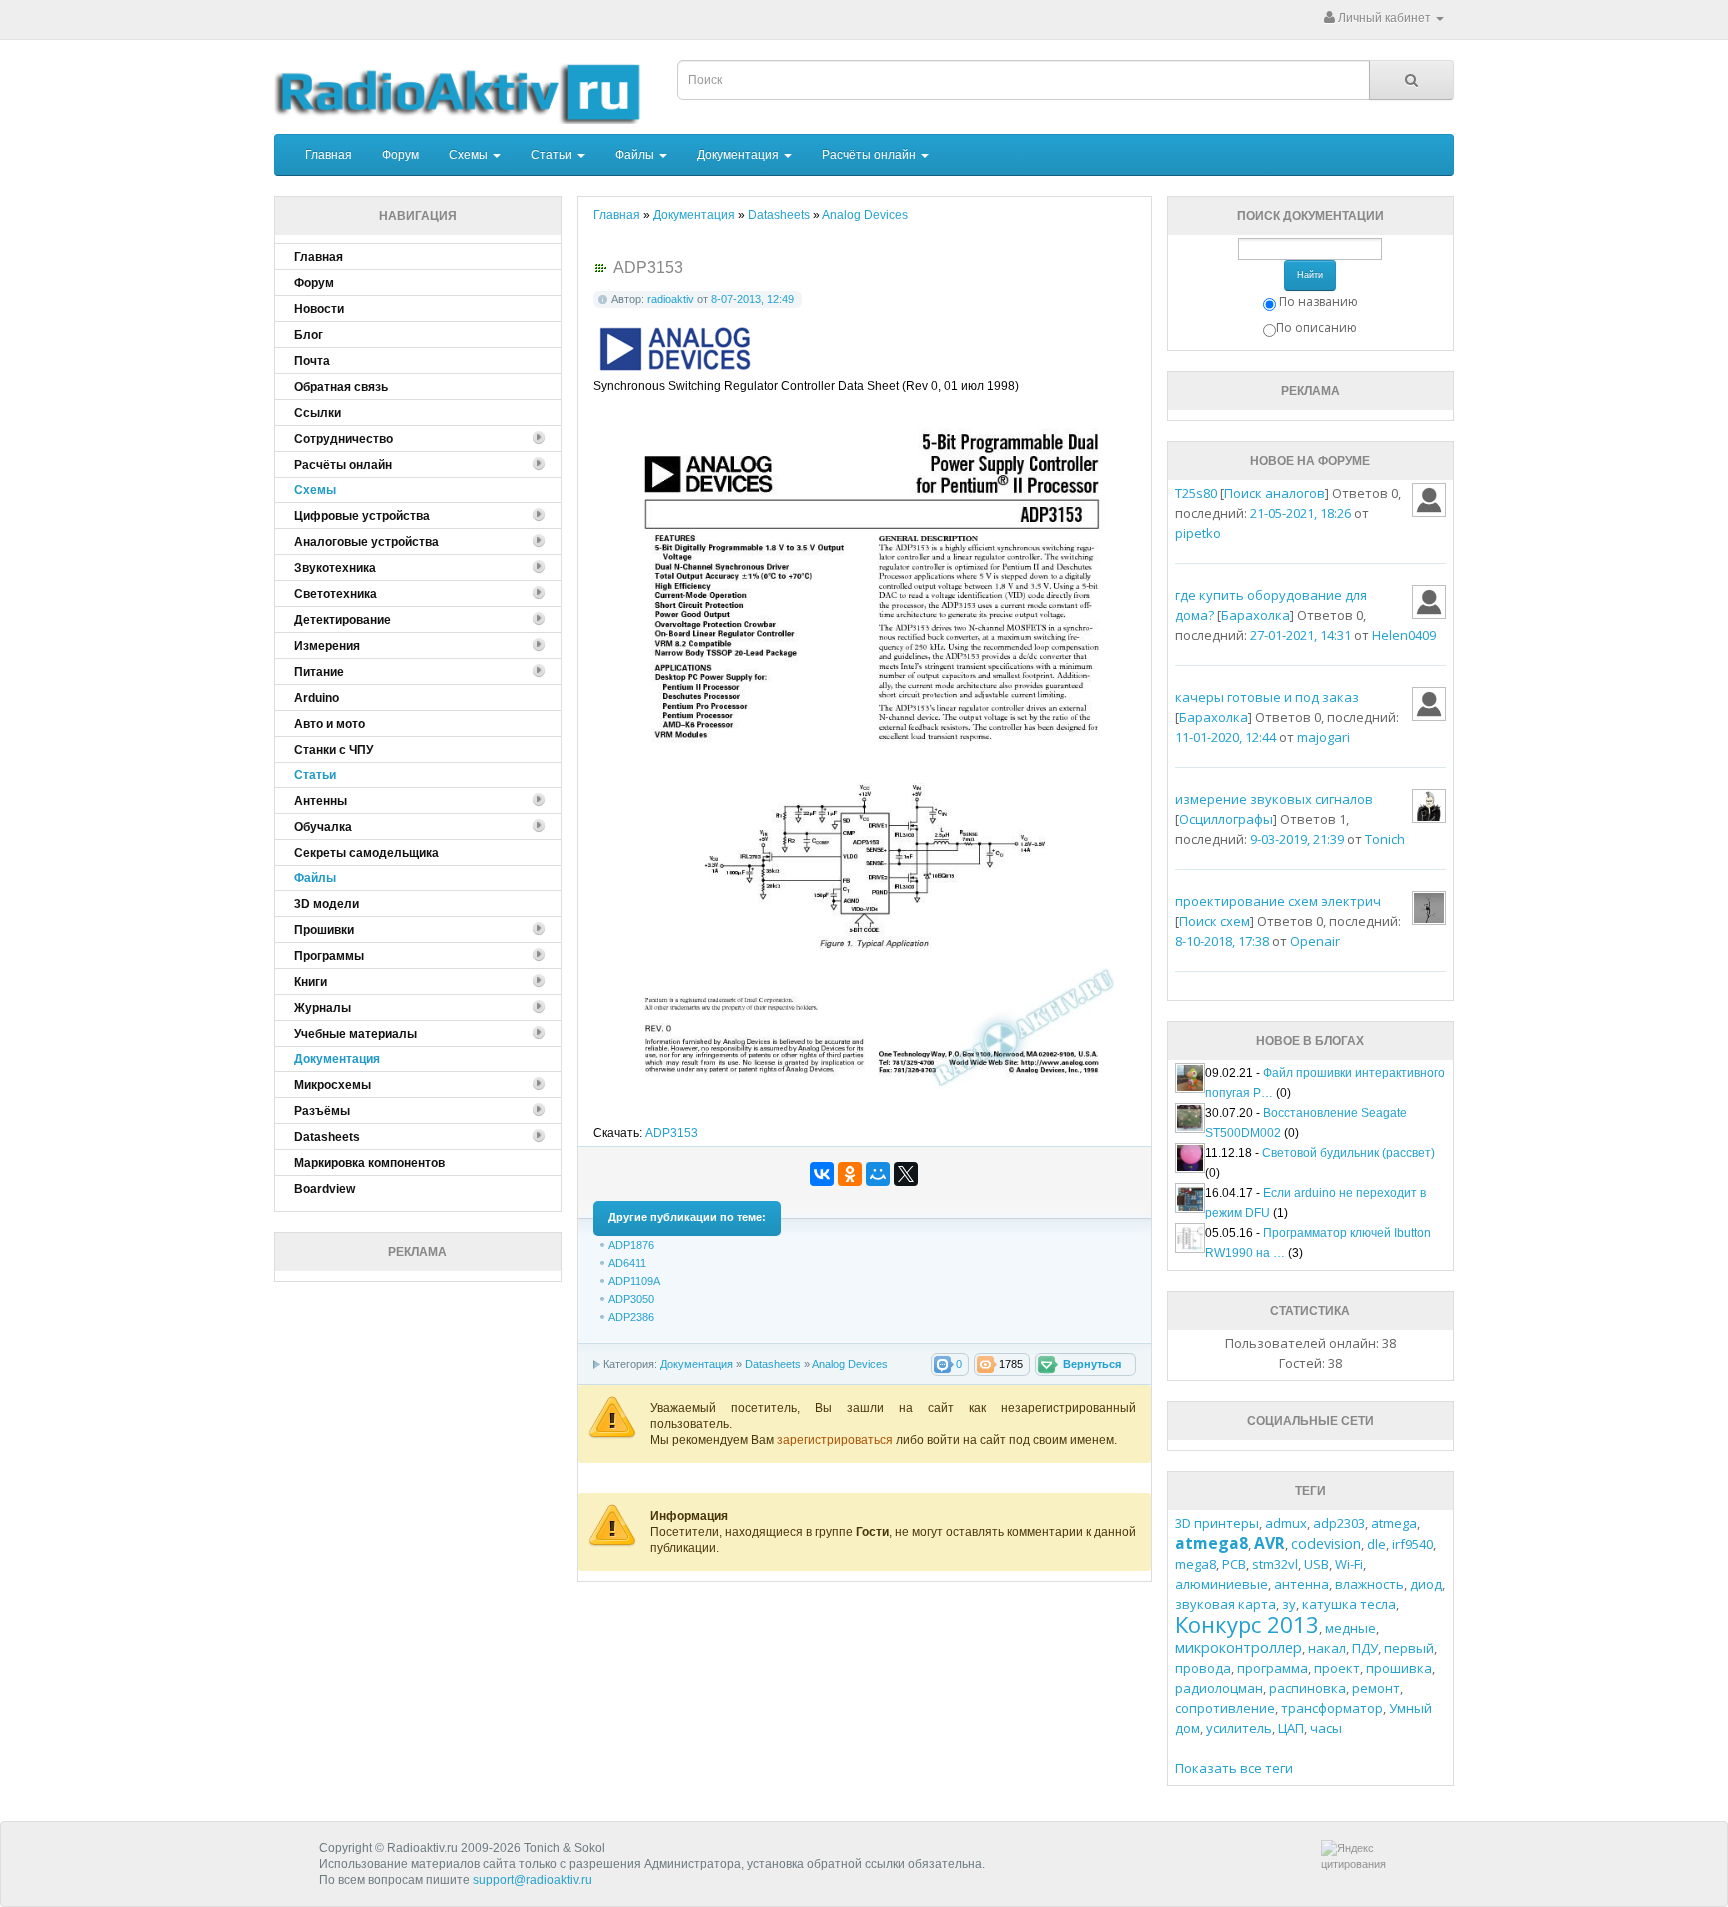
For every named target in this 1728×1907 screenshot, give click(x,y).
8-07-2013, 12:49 (752, 299)
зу (1289, 1604)
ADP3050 (631, 1299)
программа (1272, 1668)
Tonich (1385, 839)
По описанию (1316, 327)
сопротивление (1225, 1708)
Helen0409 (1404, 635)
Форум (400, 155)
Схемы (470, 155)
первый (1409, 1648)
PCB (1234, 1564)
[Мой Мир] (878, 1174)
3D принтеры (1217, 1523)
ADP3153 (671, 1133)
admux (1286, 1523)
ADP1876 (631, 1245)
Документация (739, 155)
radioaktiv (670, 299)
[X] (906, 1174)
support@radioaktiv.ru (532, 1880)
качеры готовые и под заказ (1267, 697)
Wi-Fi (1349, 1564)
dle (1376, 1544)
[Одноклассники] (850, 1174)
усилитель (1239, 1728)
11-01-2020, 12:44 (1225, 737)
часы (1326, 1728)
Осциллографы (1226, 819)
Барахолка (1255, 615)
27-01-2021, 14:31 (1300, 635)
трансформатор (1332, 1708)
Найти (1310, 275)
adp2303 (1339, 1523)
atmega (1394, 1523)
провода (1203, 1668)
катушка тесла (1349, 1604)
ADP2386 (631, 1317)
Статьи (553, 155)
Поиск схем (1214, 921)
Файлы (636, 155)
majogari (1323, 737)
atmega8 (1211, 1543)
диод (1426, 1584)
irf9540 (1412, 1544)
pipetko (1198, 533)
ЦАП (1291, 1728)
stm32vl (1275, 1564)
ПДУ (1365, 1648)
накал (1327, 1648)
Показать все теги (1234, 1768)
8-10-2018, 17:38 (1222, 941)
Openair (1315, 941)
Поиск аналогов (1274, 493)
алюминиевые (1221, 1584)
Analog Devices (850, 1364)
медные (1350, 1628)
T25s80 (1196, 493)
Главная (328, 155)
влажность (1369, 1584)
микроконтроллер (1238, 1647)
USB (1316, 1564)
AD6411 (627, 1263)
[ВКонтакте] (822, 1174)
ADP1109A (634, 1281)
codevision (1326, 1543)
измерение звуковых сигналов (1274, 799)
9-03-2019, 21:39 (1297, 839)
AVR (1269, 1543)
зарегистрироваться (836, 1440)
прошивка (1399, 1668)
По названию (1318, 301)
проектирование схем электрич (1278, 901)
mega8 (1195, 1564)
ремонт (1376, 1688)
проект (1337, 1668)
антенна (1301, 1584)
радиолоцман (1219, 1688)
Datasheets (773, 1364)
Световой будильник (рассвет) (1348, 1153)
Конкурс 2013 (1247, 1624)
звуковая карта (1225, 1604)
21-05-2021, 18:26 (1300, 513)
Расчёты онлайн (870, 155)
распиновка (1307, 1688)
